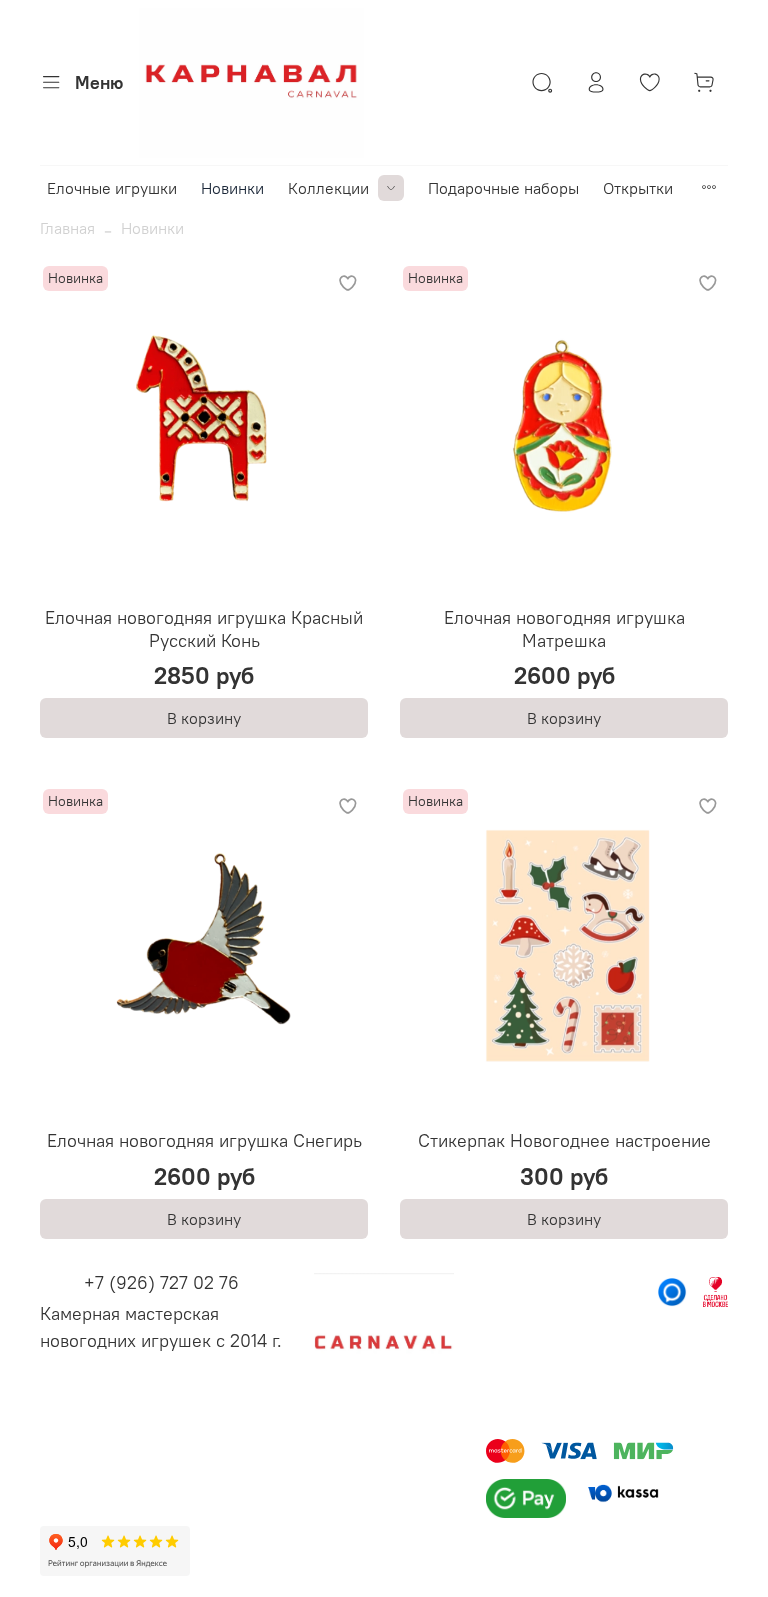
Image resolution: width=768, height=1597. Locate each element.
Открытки (638, 188)
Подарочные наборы (503, 188)
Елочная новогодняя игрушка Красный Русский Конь (204, 629)
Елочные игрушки (112, 188)
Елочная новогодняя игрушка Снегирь (204, 1140)
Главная (67, 228)
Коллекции (328, 188)
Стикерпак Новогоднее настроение (564, 1140)
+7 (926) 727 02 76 (161, 1282)
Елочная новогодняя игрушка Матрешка (564, 629)
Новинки (232, 188)
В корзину (204, 718)
